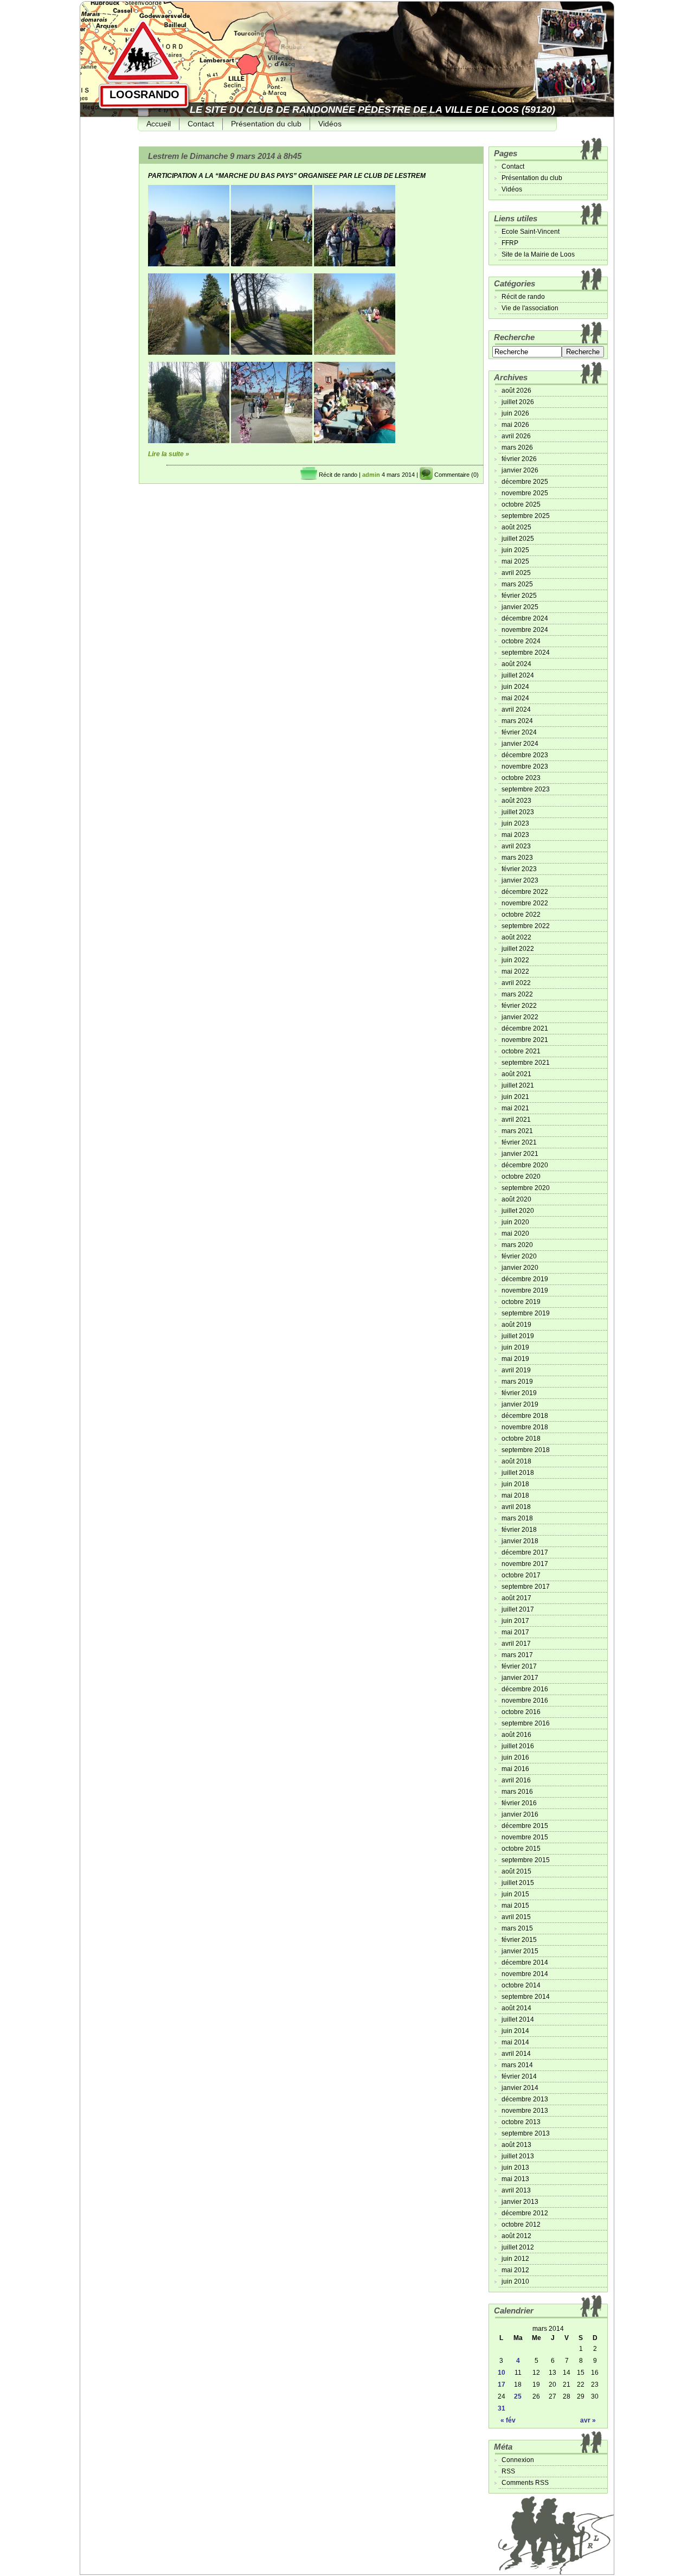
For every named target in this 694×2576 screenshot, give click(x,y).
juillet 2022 (518, 949)
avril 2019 (516, 1370)
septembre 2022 (526, 926)
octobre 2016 (521, 1712)
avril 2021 (516, 1120)
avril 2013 (516, 2190)
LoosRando (144, 94)
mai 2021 (515, 1108)
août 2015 (516, 1871)
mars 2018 (517, 1518)
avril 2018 (516, 1507)
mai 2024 (515, 698)
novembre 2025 (525, 493)
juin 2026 (515, 413)
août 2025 (516, 527)
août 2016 (516, 1735)
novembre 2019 (525, 1290)
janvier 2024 (520, 744)
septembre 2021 (526, 1063)
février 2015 (519, 1940)
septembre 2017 (526, 1587)
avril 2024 (516, 709)
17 (502, 2385)
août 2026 (516, 391)
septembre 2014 (526, 1997)
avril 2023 (516, 846)
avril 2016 (516, 1780)
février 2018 (519, 1530)
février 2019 (519, 1393)
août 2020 (516, 1199)
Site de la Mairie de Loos (538, 254)
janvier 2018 (520, 1541)
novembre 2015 (525, 1837)
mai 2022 (515, 971)
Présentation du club (266, 124)
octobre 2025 (521, 504)
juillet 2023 (518, 812)
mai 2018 (515, 1495)
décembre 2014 (525, 1963)
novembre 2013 (525, 2111)
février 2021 (519, 1142)
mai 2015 (515, 1906)
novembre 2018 (525, 1427)
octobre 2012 (521, 2225)
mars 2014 (517, 2065)
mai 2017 (515, 1632)
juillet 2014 (518, 2019)
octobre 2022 (521, 915)
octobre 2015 (521, 1849)
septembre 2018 (526, 1450)
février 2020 (519, 1256)
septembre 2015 (526, 1860)
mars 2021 (517, 1131)
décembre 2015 (525, 1826)
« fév (508, 2420)
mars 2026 (517, 448)
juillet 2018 (518, 1473)
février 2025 (519, 596)
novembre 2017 (525, 1564)
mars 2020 (517, 1245)
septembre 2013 (526, 2133)
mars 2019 (517, 1382)
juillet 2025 (518, 539)
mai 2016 (515, 1769)
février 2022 (519, 1006)
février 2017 (519, 1666)
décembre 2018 (525, 1416)
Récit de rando (338, 475)
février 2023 (519, 869)
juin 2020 (515, 1222)
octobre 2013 (521, 2122)
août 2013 (516, 2145)
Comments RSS (525, 2483)
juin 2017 (515, 1621)
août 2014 (516, 2008)
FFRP (510, 243)
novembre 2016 (525, 1701)
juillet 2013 (518, 2156)
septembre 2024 (526, 653)
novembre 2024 (525, 630)
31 (502, 2408)
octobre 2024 (521, 641)
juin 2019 (515, 1347)
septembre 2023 (526, 789)
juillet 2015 (518, 1883)
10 (502, 2373)
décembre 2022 (525, 892)
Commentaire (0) (457, 475)
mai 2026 (515, 425)
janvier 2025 (520, 607)
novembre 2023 (525, 766)
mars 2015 (517, 1928)
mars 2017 (517, 1655)
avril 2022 (516, 983)
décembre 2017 (525, 1552)
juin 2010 (515, 2281)
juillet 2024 (518, 675)
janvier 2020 (520, 1268)
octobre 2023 (521, 778)
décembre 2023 (525, 755)
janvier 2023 (520, 880)
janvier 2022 (520, 1017)
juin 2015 (515, 1894)
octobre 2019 (521, 1302)
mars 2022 (517, 994)
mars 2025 (517, 584)
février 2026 (519, 459)
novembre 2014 (525, 1974)
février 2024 (519, 732)
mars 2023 (517, 858)
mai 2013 (515, 2179)
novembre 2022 (525, 903)
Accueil (159, 124)
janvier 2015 (520, 1951)
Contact (201, 124)
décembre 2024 (525, 618)
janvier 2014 (520, 2088)
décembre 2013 (525, 2099)
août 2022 (516, 937)
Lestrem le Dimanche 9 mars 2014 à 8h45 (225, 156)
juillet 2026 (518, 402)
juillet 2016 (518, 1746)
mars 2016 (517, 1792)
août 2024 (516, 664)
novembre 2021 (525, 1040)
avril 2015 (516, 1917)
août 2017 (516, 1598)
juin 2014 (515, 2031)
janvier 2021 (520, 1154)
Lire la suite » (169, 454)
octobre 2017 (521, 1575)
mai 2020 (515, 1233)
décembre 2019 (525, 1279)
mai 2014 (515, 2042)
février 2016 (519, 1803)
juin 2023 (515, 823)
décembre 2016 (525, 1689)
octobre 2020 (521, 1177)
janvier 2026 (520, 470)
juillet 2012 (518, 2247)
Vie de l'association (530, 308)
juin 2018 (515, 1484)
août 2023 (516, 801)
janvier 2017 (520, 1678)
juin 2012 (515, 2259)
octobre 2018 (521, 1439)
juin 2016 (515, 1757)
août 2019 (516, 1325)
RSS (508, 2471)
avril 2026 (516, 436)
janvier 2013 (520, 2202)
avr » (588, 2420)
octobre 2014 (521, 1985)
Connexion (518, 2460)
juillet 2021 (518, 1085)
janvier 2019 (520, 1404)
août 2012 (516, 2236)
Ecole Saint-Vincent (531, 232)
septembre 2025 (526, 516)
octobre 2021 (521, 1051)
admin (371, 475)
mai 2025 (515, 561)
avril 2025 (516, 573)
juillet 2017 (518, 1609)
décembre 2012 (525, 2213)
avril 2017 (516, 1644)
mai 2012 (515, 2270)
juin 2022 (515, 960)
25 (518, 2396)
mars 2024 (517, 721)
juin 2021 (515, 1097)
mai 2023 (515, 835)
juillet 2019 (518, 1336)
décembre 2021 (525, 1028)
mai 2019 (515, 1359)
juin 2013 (515, 2168)
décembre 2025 (525, 482)
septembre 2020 (526, 1188)
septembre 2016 (526, 1723)
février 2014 (519, 2076)
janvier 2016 (520, 1814)
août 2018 (516, 1461)
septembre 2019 (526, 1313)
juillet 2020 (518, 1211)
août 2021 (516, 1074)
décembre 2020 (525, 1165)
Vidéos (330, 124)
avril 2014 (516, 2054)
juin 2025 (515, 550)
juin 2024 (515, 687)
